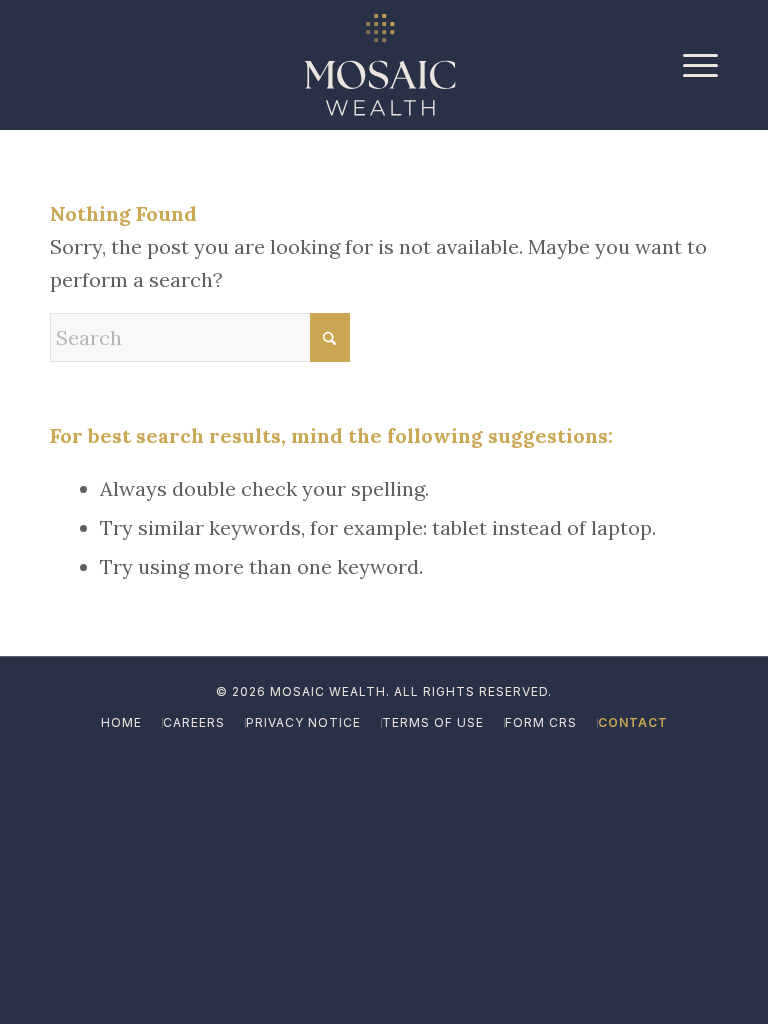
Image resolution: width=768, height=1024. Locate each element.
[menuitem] (695, 65)
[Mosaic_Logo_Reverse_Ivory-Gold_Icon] (380, 65)
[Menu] (695, 65)
